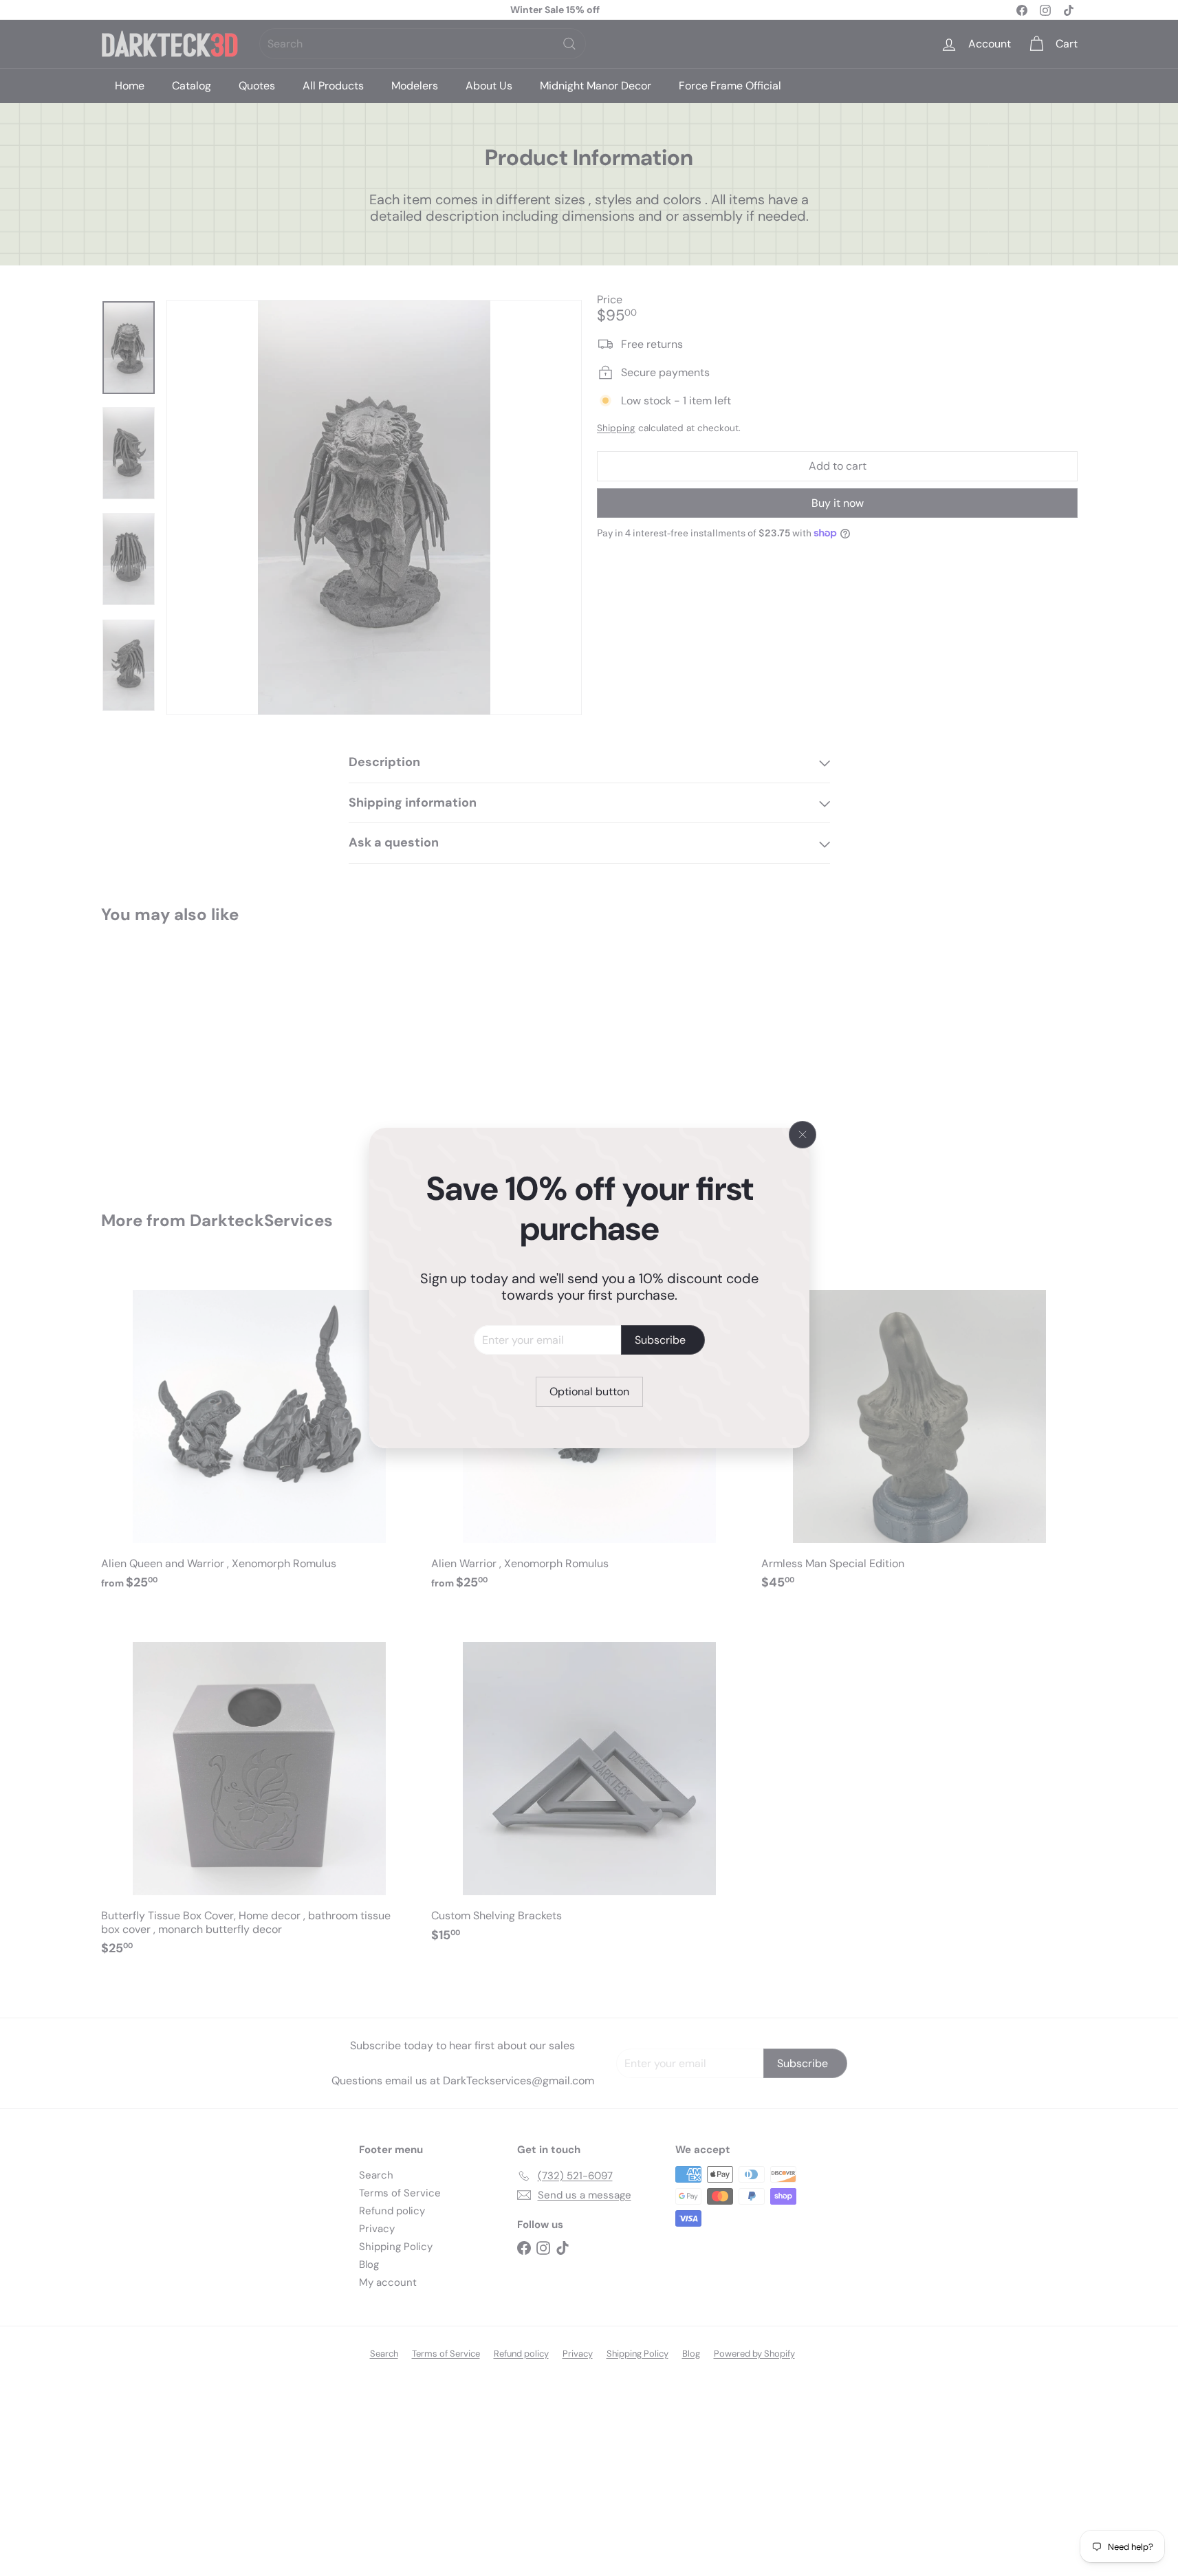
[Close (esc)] (803, 1135)
